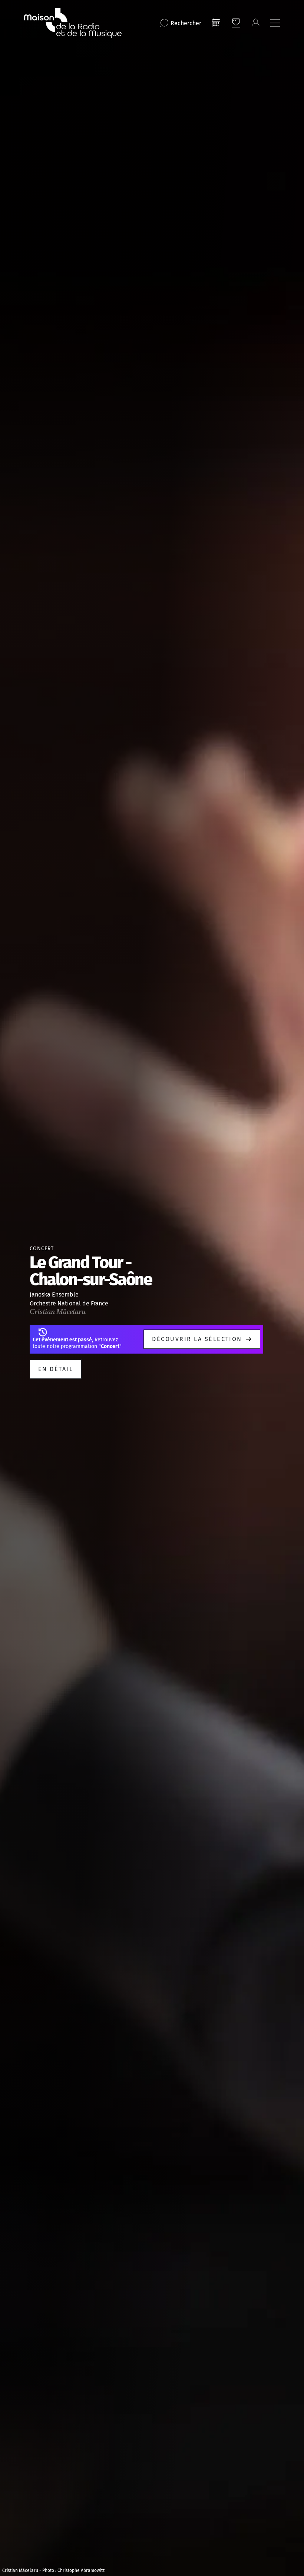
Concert (42, 1249)
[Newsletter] (236, 23)
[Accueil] (73, 23)
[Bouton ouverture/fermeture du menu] (275, 23)
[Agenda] (216, 23)
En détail (56, 1369)
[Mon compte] (255, 23)
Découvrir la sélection (197, 1339)
